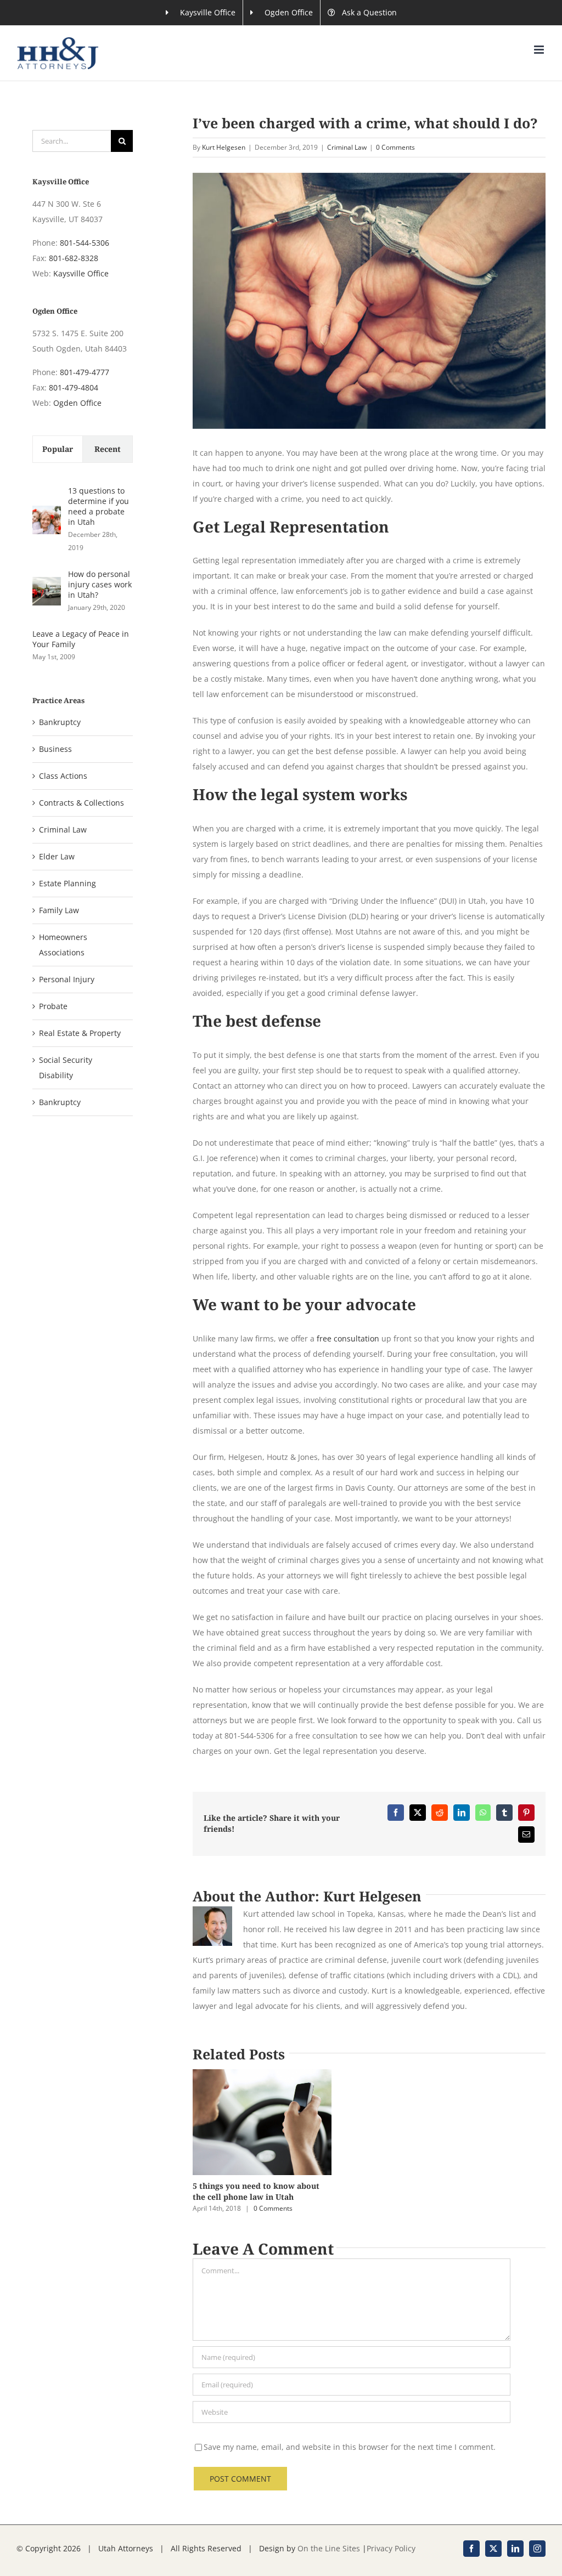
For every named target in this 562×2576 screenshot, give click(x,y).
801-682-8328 (74, 258)
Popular (58, 449)
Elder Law (57, 856)
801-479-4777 (85, 372)
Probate (53, 1006)
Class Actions (63, 776)
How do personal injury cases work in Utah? (100, 584)
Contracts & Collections (82, 803)
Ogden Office (77, 403)
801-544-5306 (85, 243)
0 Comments (395, 147)
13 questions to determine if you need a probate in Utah (99, 506)
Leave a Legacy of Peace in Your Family (81, 639)
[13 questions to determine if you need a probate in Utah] (47, 513)
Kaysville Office (81, 273)
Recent (108, 449)
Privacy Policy (391, 2548)
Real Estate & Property (80, 1033)
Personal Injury (67, 979)
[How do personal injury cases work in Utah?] (47, 584)
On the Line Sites (329, 2548)
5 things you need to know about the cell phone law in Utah (256, 2191)
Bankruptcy (60, 722)
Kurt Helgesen (224, 147)
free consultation (348, 1338)
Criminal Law (347, 147)
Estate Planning (68, 883)
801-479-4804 (74, 387)
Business (55, 749)
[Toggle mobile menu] (540, 50)
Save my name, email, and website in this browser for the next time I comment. (350, 2447)
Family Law (59, 910)
